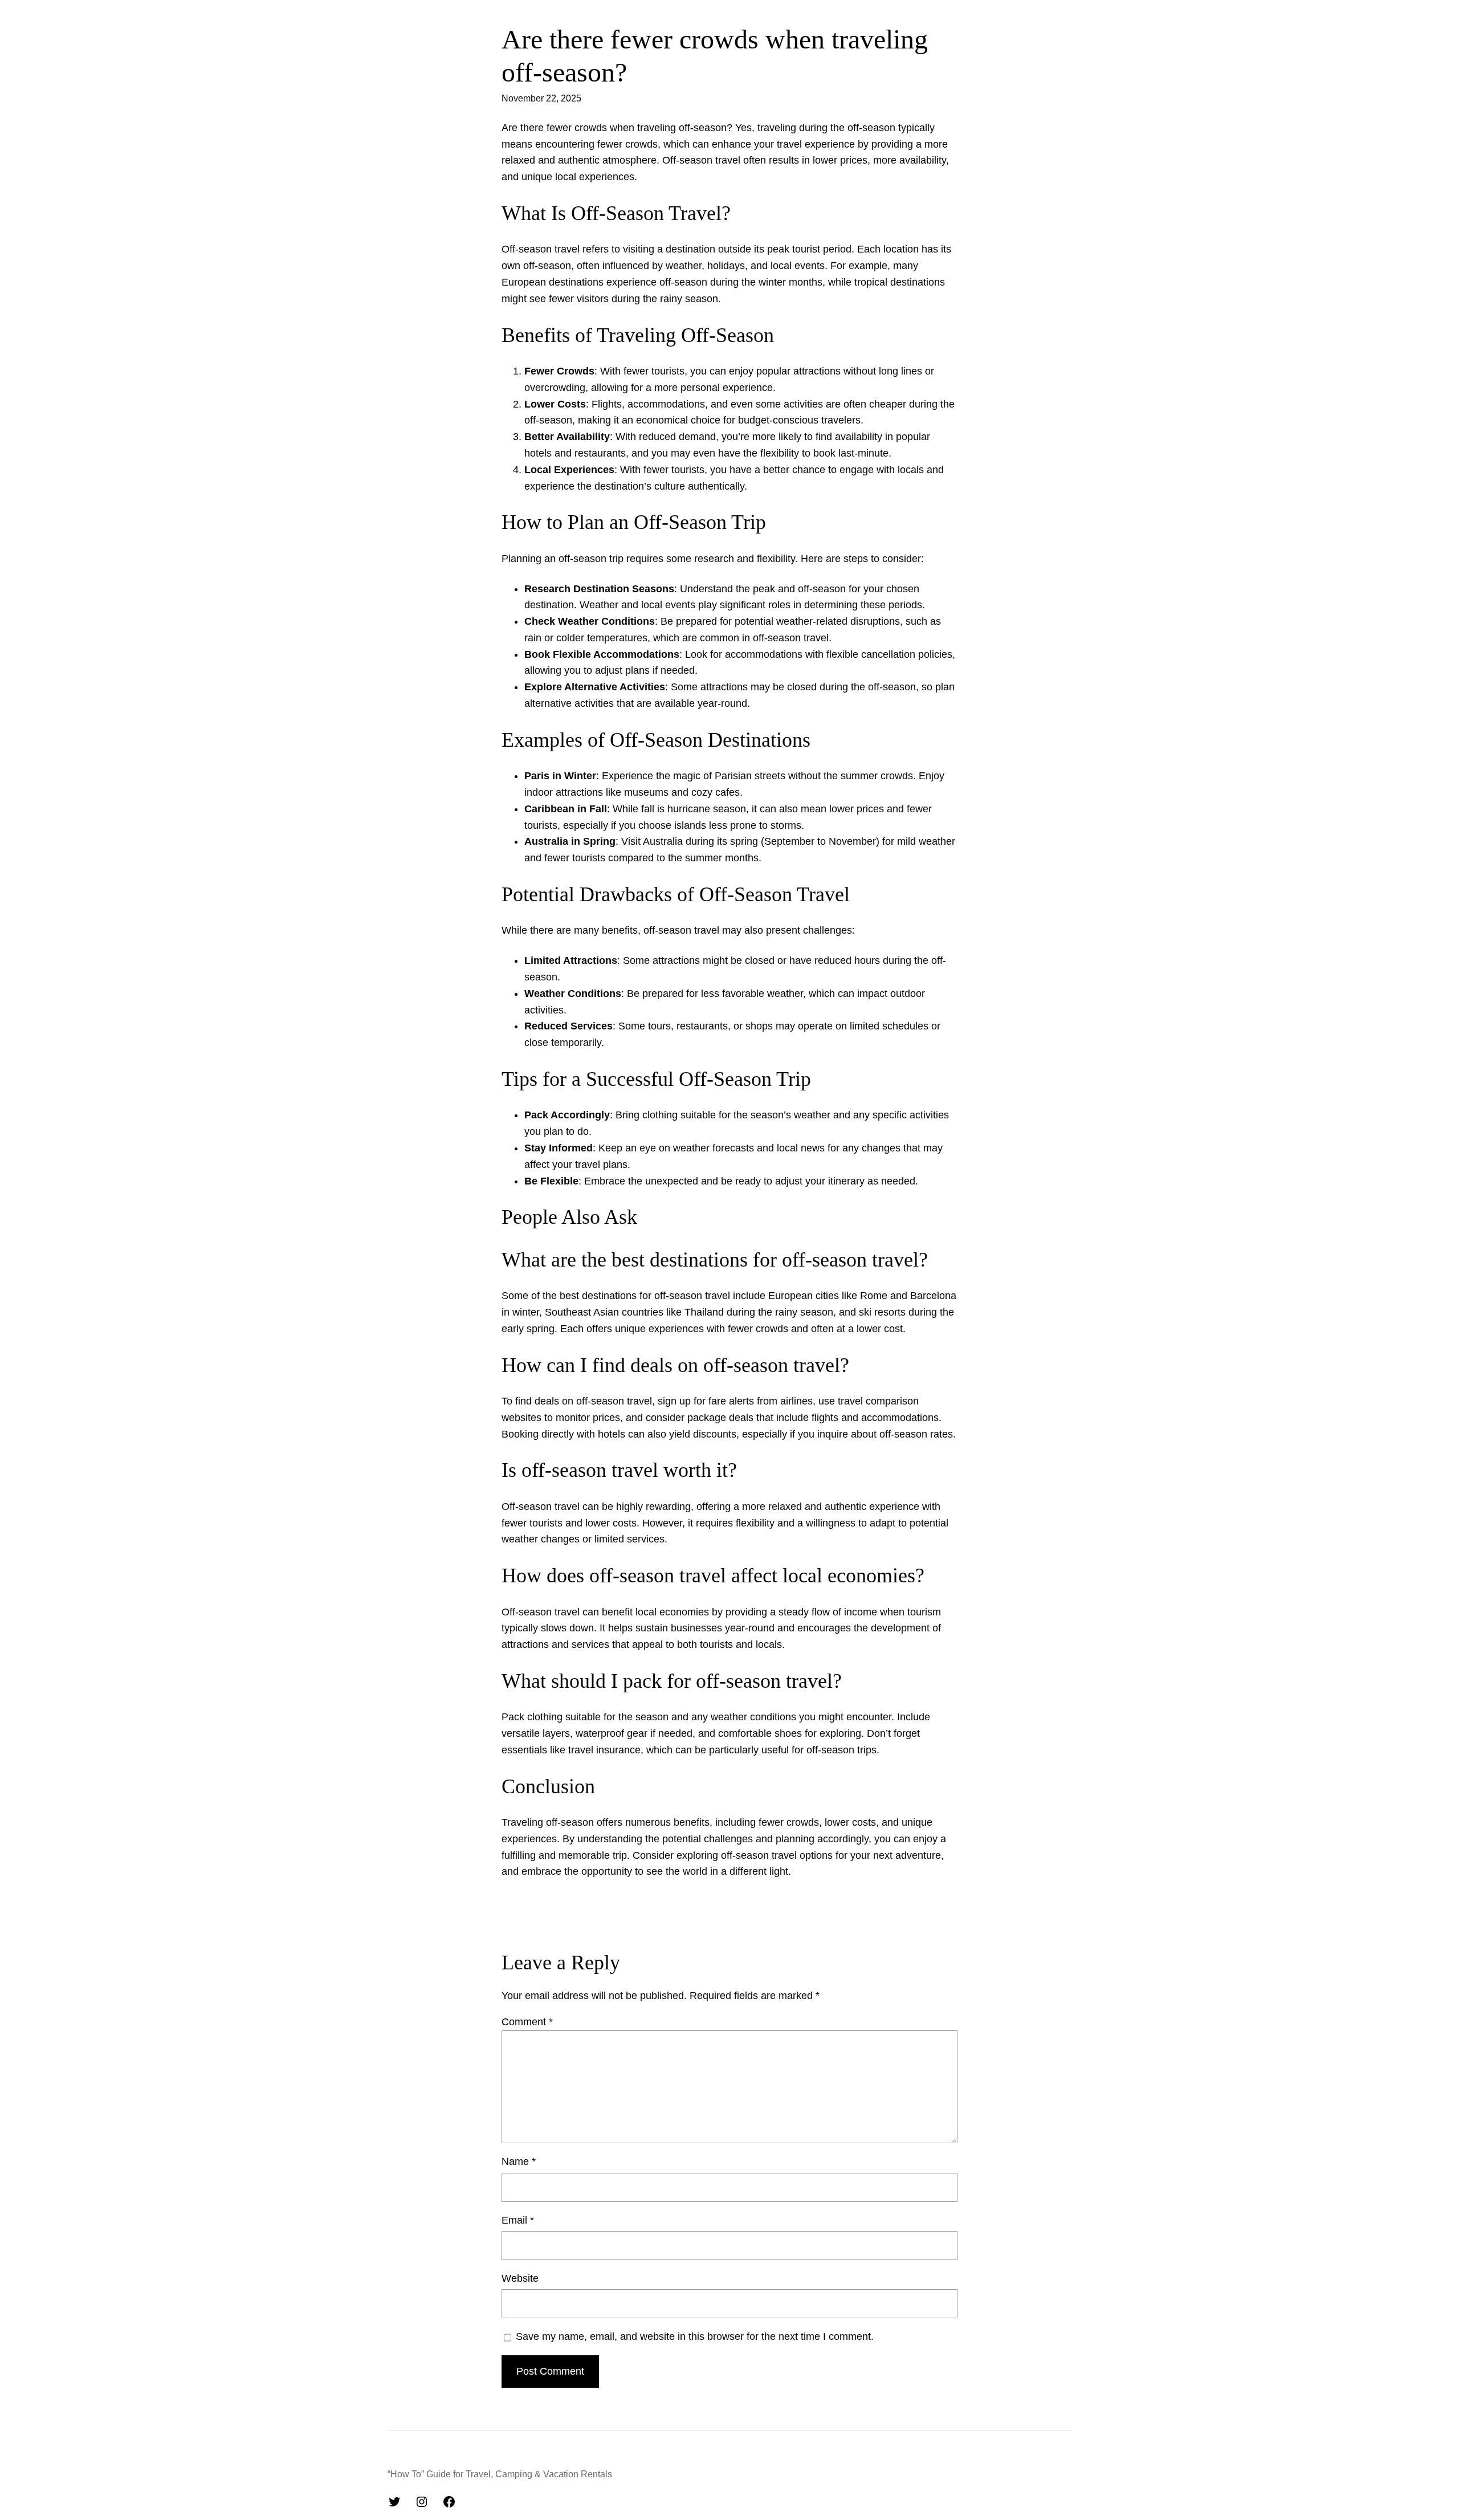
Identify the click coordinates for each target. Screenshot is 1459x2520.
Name (519, 2161)
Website (520, 2278)
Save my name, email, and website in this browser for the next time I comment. (695, 2336)
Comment (527, 2022)
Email (518, 2220)
